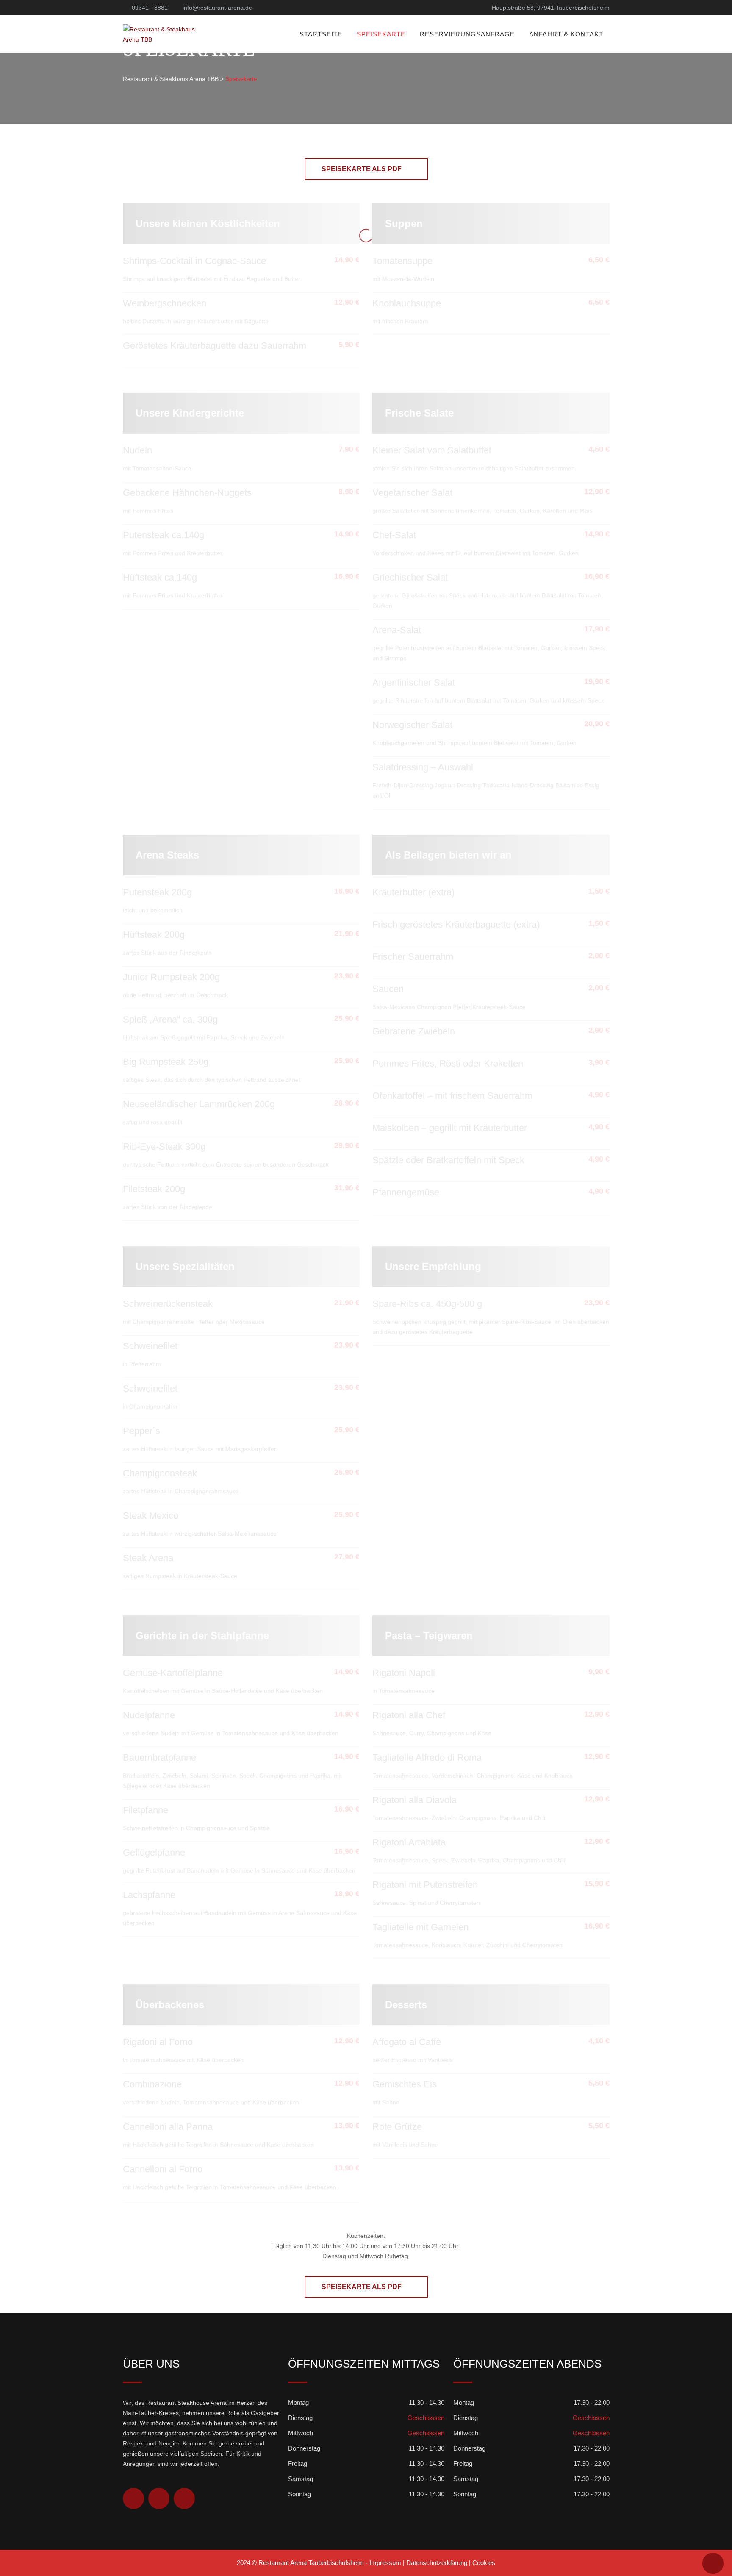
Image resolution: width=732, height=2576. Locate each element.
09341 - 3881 (150, 8)
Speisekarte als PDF (362, 169)
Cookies (484, 2563)
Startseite (321, 34)
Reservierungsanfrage (467, 34)
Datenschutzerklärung (437, 2563)
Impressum (385, 2563)
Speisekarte (381, 34)
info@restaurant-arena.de (217, 8)
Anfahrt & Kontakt (566, 34)
